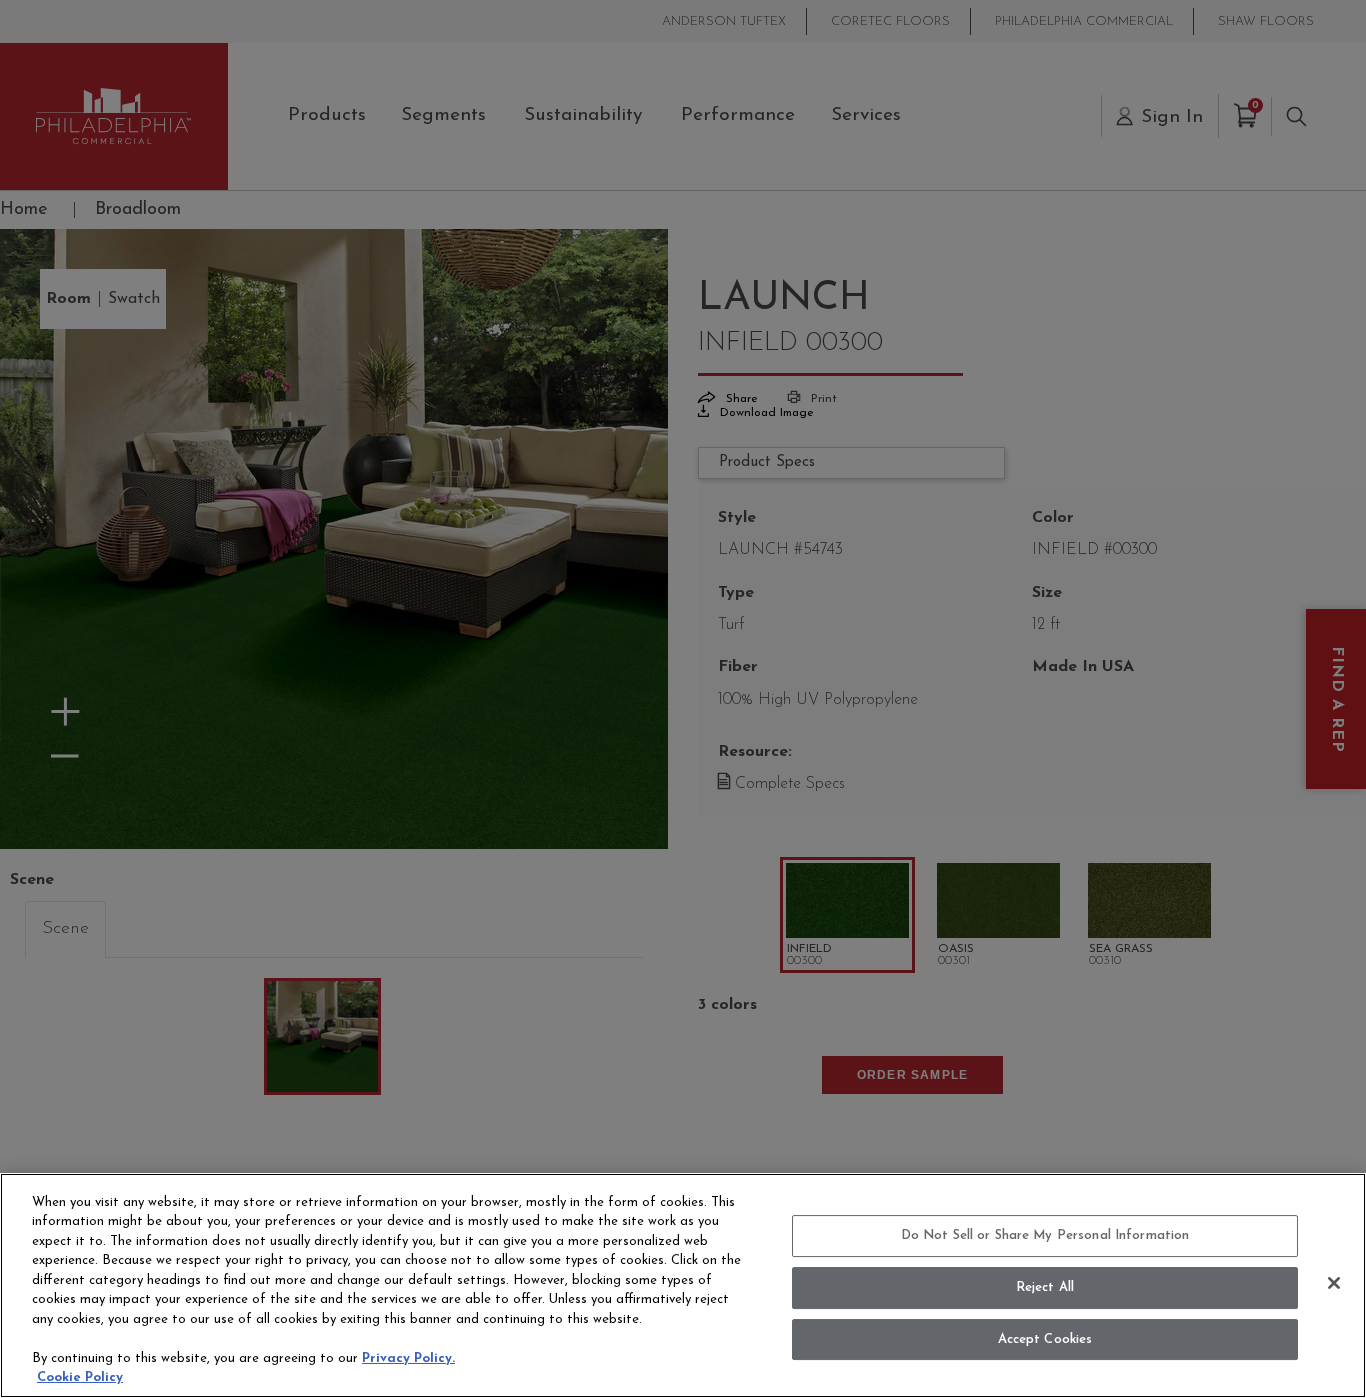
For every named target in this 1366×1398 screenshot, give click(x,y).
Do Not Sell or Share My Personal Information (1045, 1236)
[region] (683, 1285)
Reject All (1045, 1287)
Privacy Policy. (408, 1358)
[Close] (1334, 1283)
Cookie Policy (80, 1377)
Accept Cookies (1045, 1339)
